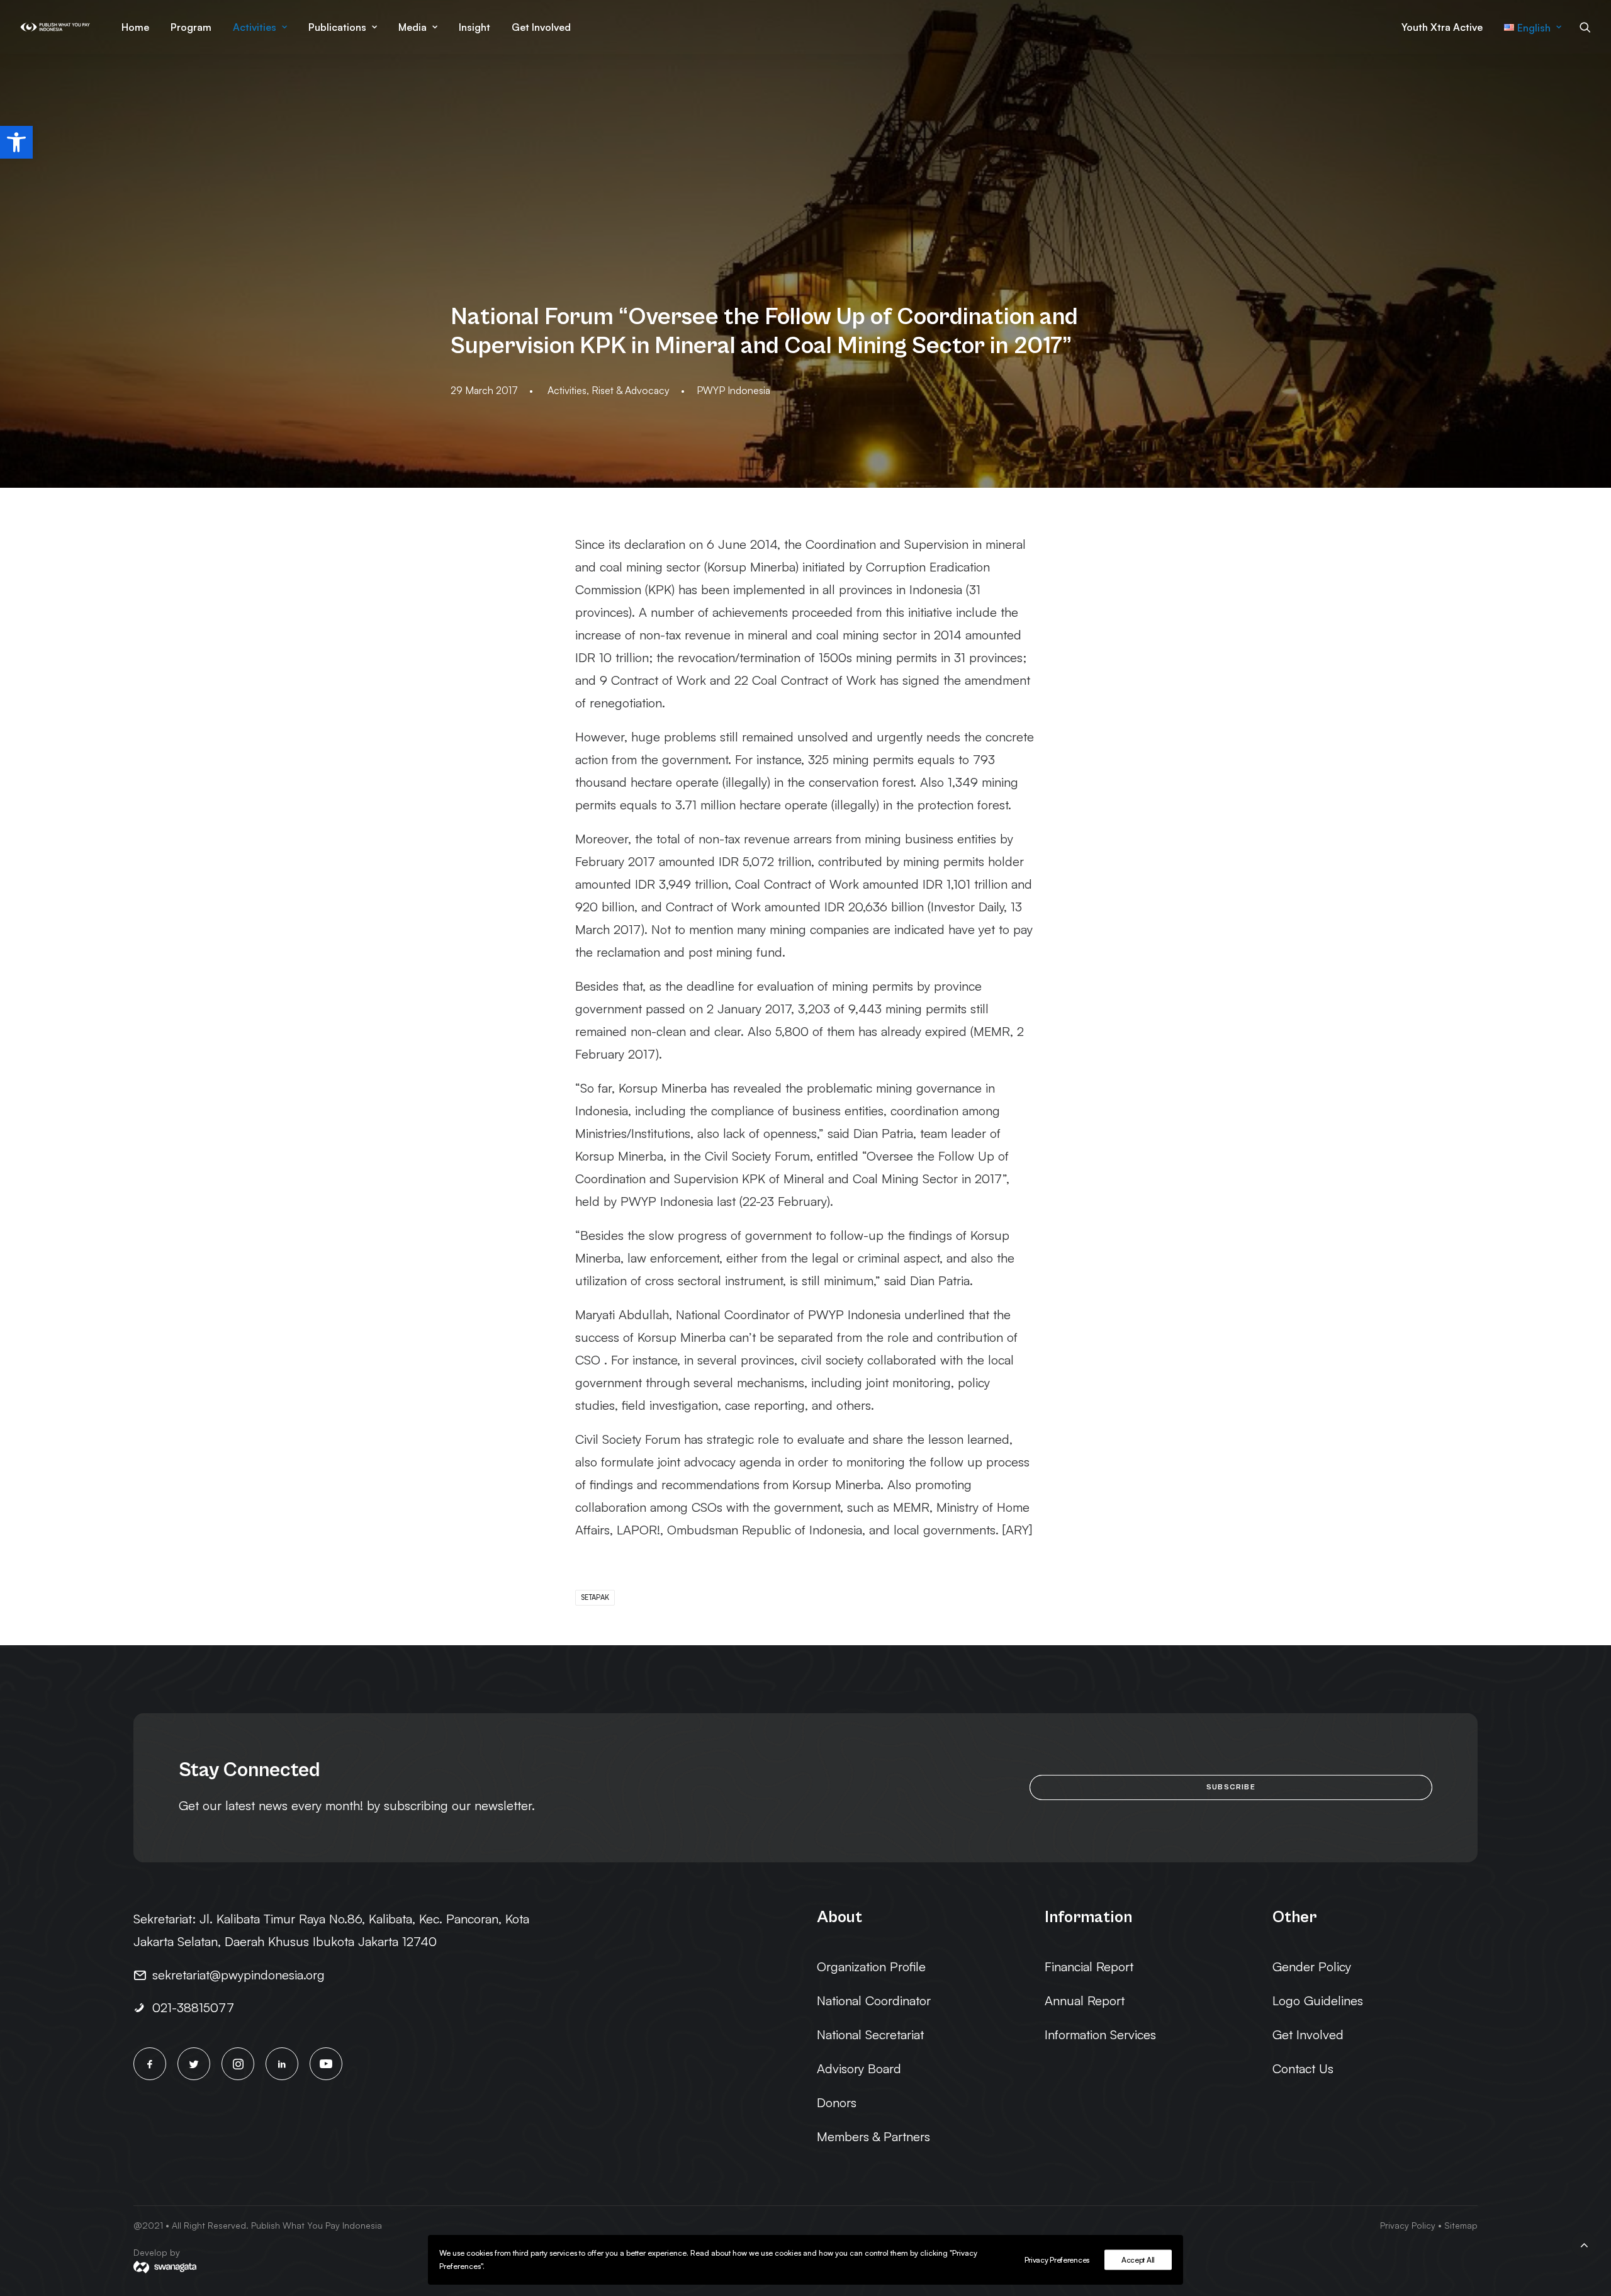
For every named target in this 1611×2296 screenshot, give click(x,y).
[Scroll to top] (1584, 2243)
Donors (837, 2102)
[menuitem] (135, 27)
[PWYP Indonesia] (55, 27)
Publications (337, 27)
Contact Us (1303, 2068)
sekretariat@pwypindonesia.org (239, 1975)
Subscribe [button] (1231, 1787)
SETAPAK (595, 1597)
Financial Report (1089, 1967)
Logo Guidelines (1318, 2001)
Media (413, 27)
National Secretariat (870, 2034)
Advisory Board (859, 2068)
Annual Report (1085, 2001)
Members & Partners (873, 2136)
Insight (474, 27)
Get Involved (541, 27)
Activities (255, 27)
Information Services (1100, 2034)
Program (191, 27)
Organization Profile (871, 1967)
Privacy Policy (1408, 2225)
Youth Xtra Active (1442, 27)
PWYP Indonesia (733, 390)
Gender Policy (1312, 1967)
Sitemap (1461, 2225)
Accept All (1138, 2260)
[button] (16, 142)
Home (135, 27)
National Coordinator (874, 2001)
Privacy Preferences (1057, 2260)
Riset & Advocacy (631, 390)
